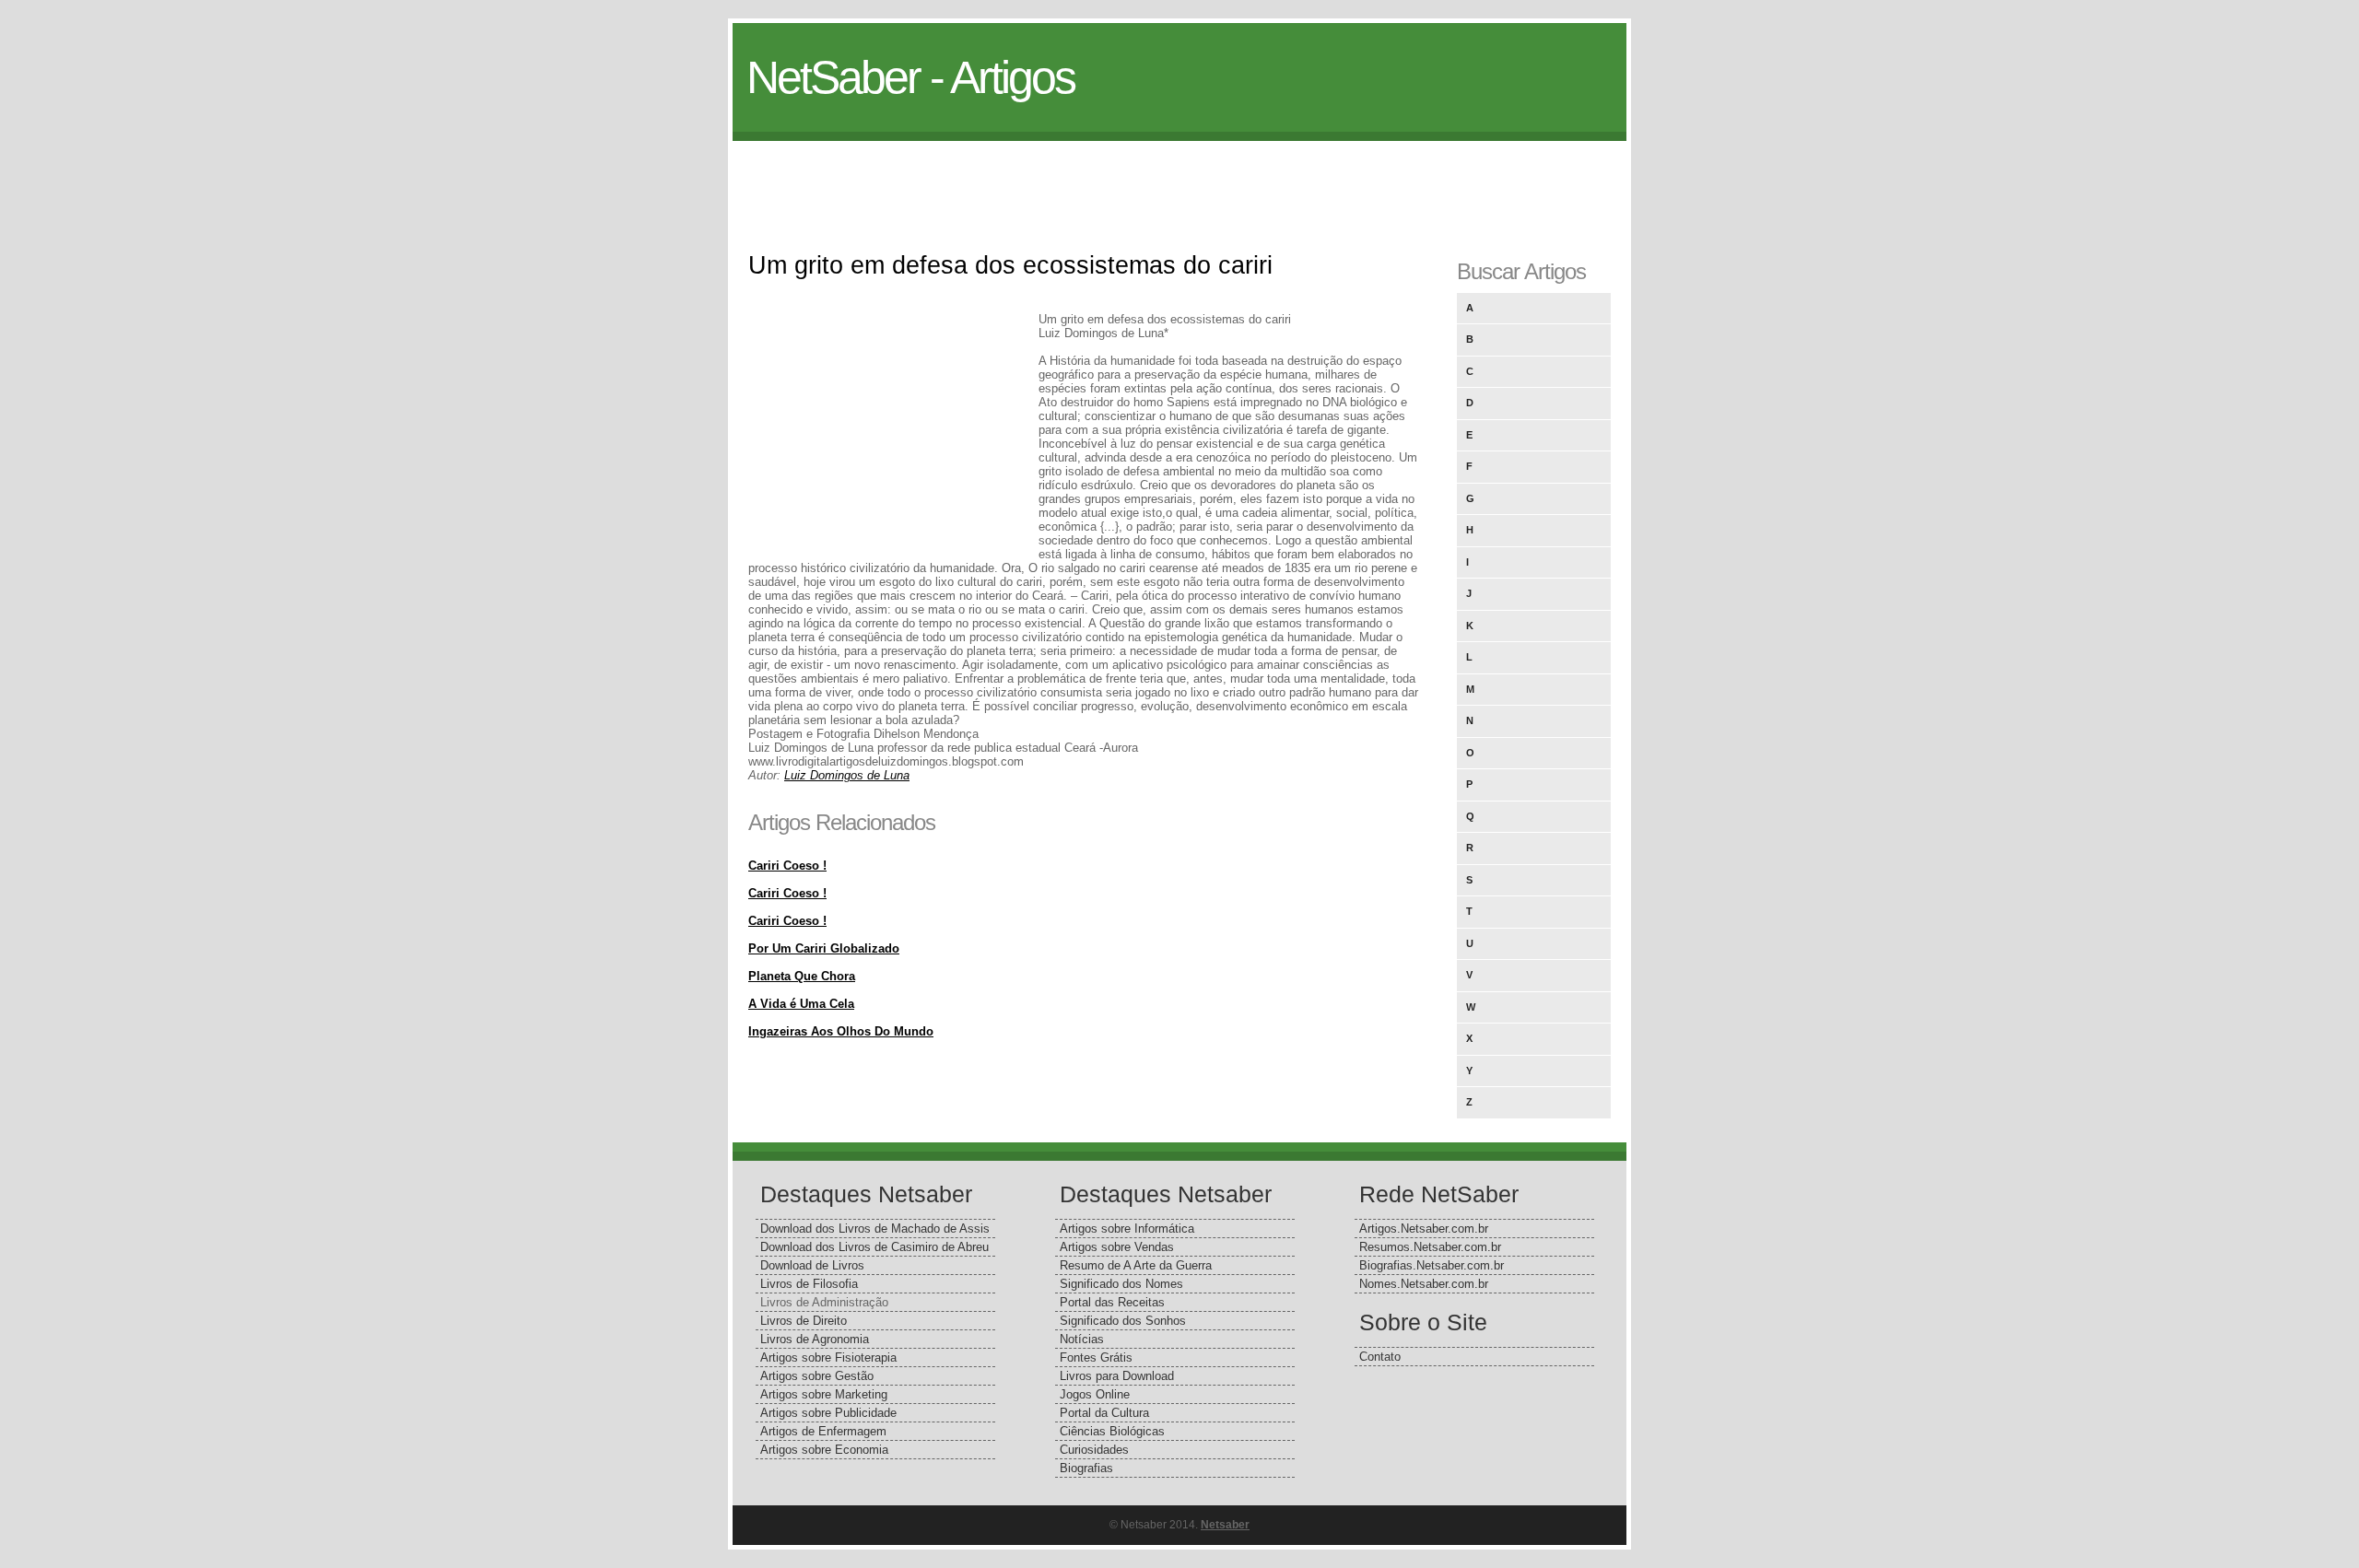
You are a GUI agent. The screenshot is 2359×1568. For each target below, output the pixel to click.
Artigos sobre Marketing (824, 1394)
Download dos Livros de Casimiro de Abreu (874, 1247)
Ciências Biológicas (1112, 1431)
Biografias (1086, 1468)
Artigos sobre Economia (824, 1450)
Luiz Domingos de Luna (847, 775)
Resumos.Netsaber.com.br (1430, 1247)
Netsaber (1225, 1525)
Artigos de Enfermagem (823, 1431)
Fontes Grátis (1096, 1357)
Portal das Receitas (1112, 1302)
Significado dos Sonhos (1123, 1321)
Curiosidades (1094, 1450)
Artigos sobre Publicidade (828, 1413)
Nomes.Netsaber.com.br (1424, 1284)
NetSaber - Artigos (910, 77)
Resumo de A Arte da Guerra (1136, 1265)
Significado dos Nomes (1121, 1284)
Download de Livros (812, 1265)
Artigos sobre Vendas (1117, 1247)
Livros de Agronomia (815, 1339)
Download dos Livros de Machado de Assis (875, 1229)
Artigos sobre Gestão (817, 1376)
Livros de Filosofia (809, 1284)
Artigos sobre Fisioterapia (828, 1357)
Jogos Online (1095, 1394)
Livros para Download (1117, 1376)
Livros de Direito (804, 1321)
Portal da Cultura (1104, 1413)
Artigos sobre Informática (1127, 1229)
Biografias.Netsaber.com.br (1432, 1265)
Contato (1380, 1357)
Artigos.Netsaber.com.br (1424, 1229)
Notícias (1082, 1339)
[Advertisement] (1179, 182)
